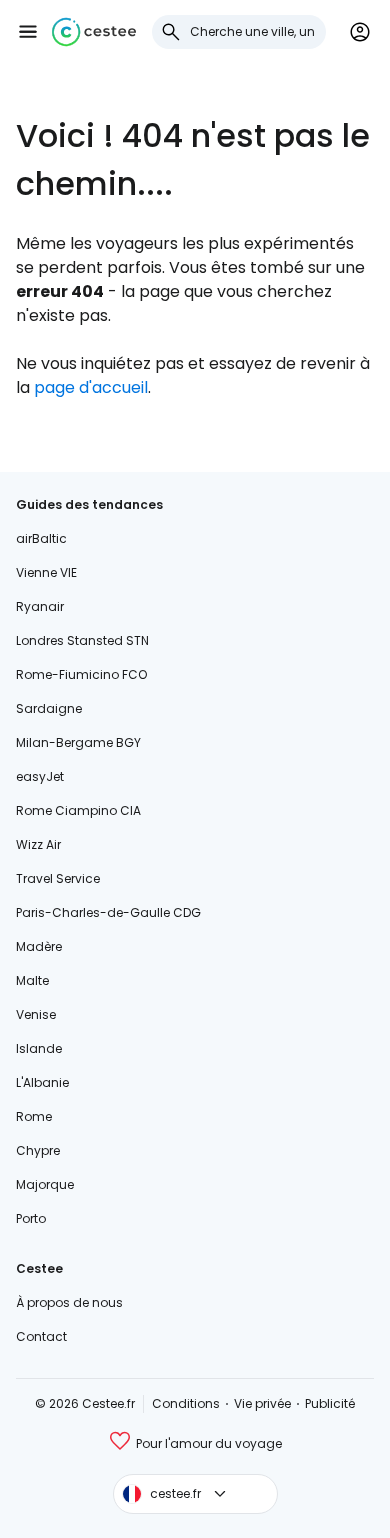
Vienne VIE (46, 572)
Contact (41, 1336)
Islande (39, 1048)
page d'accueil (91, 387)
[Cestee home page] (94, 32)
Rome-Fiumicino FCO (81, 674)
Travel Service (58, 878)
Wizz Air (38, 844)
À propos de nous (69, 1302)
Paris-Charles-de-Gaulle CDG (108, 912)
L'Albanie (42, 1082)
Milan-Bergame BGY (78, 742)
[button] (28, 32)
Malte (32, 980)
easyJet (40, 776)
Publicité (330, 1403)
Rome (34, 1116)
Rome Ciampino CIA (78, 810)
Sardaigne (49, 708)
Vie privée (262, 1403)
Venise (36, 1014)
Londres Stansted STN (82, 640)
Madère (39, 946)
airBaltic (41, 538)
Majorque (45, 1184)
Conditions (186, 1403)
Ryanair (40, 606)
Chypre (38, 1150)
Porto (31, 1218)
